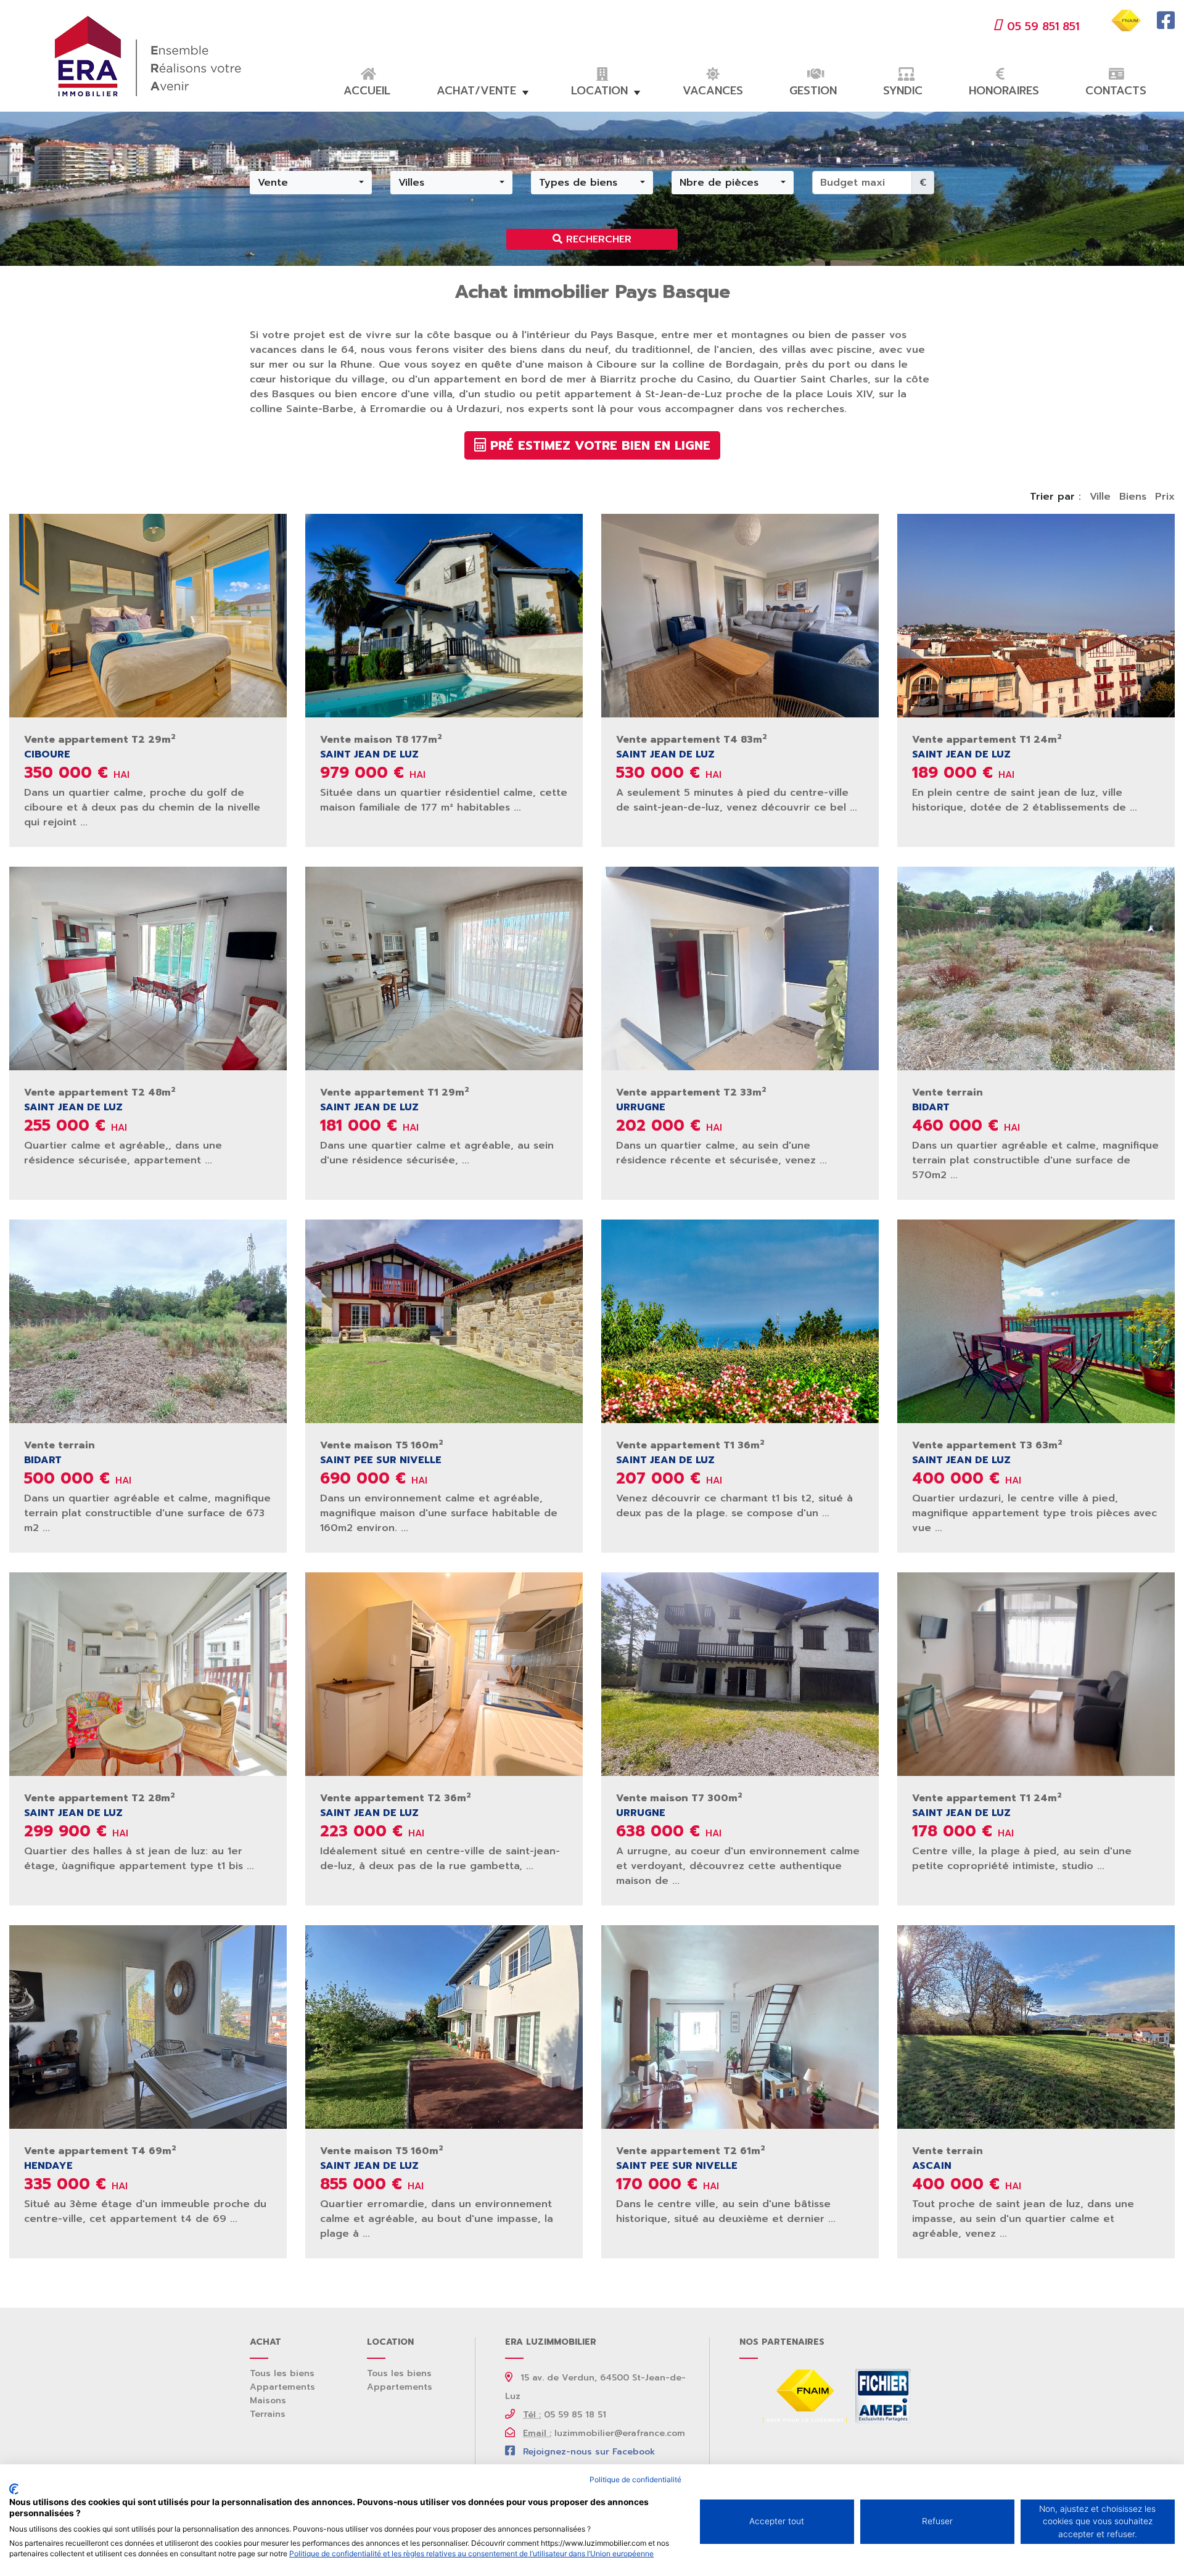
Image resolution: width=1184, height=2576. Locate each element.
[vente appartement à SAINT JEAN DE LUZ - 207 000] (740, 1321)
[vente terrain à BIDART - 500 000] (148, 1321)
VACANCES (713, 91)
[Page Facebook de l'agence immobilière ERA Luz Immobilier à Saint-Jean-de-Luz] (1166, 25)
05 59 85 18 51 (565, 2415)
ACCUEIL (367, 91)
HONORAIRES (1004, 91)
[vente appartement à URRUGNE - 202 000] (740, 968)
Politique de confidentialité (635, 2479)
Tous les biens (282, 2373)
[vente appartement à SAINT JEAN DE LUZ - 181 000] (444, 968)
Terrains (268, 2414)
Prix (1165, 497)
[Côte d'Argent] (881, 2396)
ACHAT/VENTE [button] (476, 91)
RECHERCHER (597, 239)
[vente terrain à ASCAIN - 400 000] (1036, 2026)
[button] (311, 183)
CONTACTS (1116, 91)
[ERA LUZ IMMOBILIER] (148, 56)
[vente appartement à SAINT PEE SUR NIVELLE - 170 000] (740, 2026)
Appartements (282, 2387)
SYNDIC (903, 91)
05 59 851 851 (1043, 27)
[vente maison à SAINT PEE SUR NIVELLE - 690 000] (444, 1321)
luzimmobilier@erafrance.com (604, 2433)
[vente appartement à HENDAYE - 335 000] (148, 2026)
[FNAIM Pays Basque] (1127, 20)
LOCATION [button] (599, 91)
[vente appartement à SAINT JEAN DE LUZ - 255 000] (148, 968)
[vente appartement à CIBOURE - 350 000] (148, 615)
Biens (1133, 497)
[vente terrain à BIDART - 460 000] (1036, 968)
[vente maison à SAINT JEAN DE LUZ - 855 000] (444, 2026)
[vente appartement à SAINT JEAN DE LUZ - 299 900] (148, 1674)
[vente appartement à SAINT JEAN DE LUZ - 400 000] (1036, 1321)
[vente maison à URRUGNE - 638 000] (740, 1674)
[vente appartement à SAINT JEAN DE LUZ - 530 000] (740, 615)
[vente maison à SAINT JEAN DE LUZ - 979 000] (444, 615)
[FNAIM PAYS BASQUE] (805, 2396)
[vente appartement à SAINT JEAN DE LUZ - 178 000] (1036, 1674)
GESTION (813, 91)
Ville (1100, 497)
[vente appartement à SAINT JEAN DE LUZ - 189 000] (1036, 615)
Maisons (268, 2401)
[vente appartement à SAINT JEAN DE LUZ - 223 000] (444, 1674)
